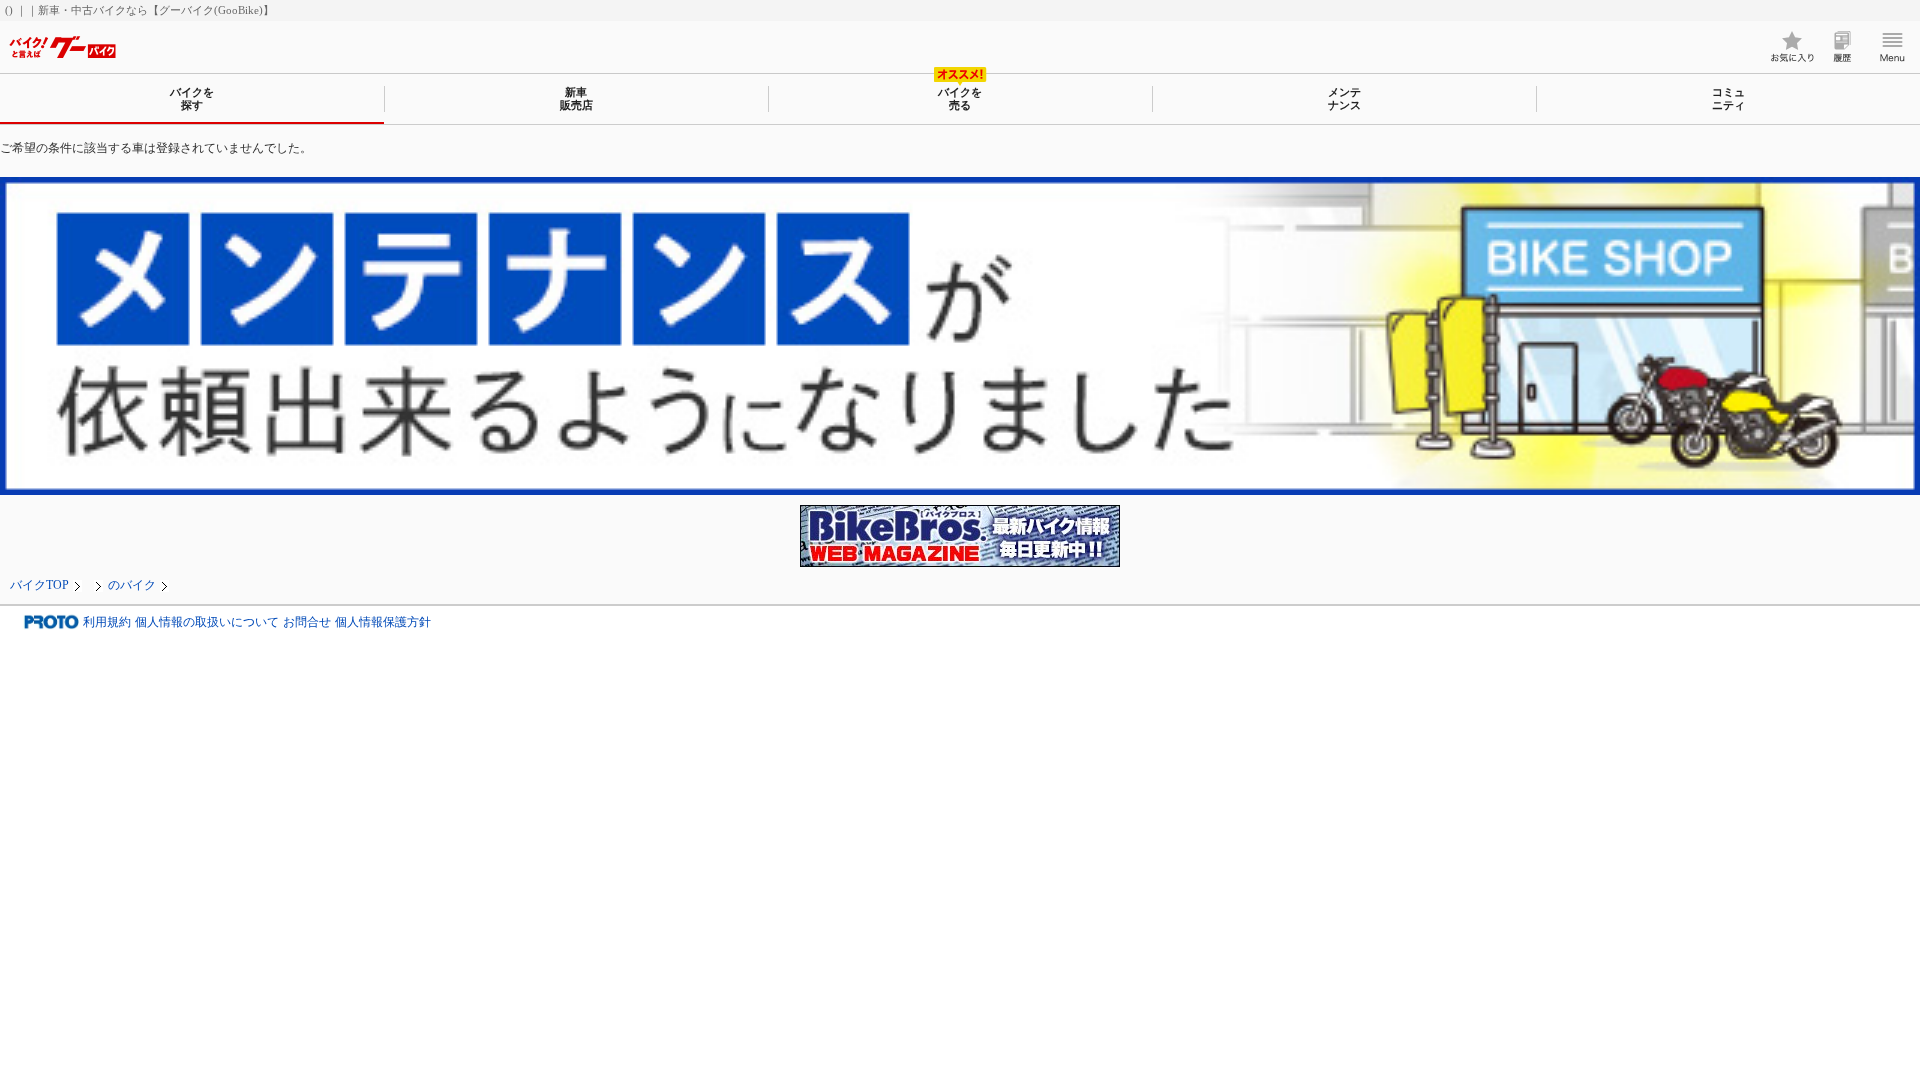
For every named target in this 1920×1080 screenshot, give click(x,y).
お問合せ (307, 622)
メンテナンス (1344, 98)
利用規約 (107, 622)
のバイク (132, 585)
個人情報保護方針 (383, 622)
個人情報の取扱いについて (207, 622)
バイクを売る (960, 98)
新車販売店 (576, 98)
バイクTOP (39, 585)
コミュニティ (1728, 98)
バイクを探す (192, 98)
